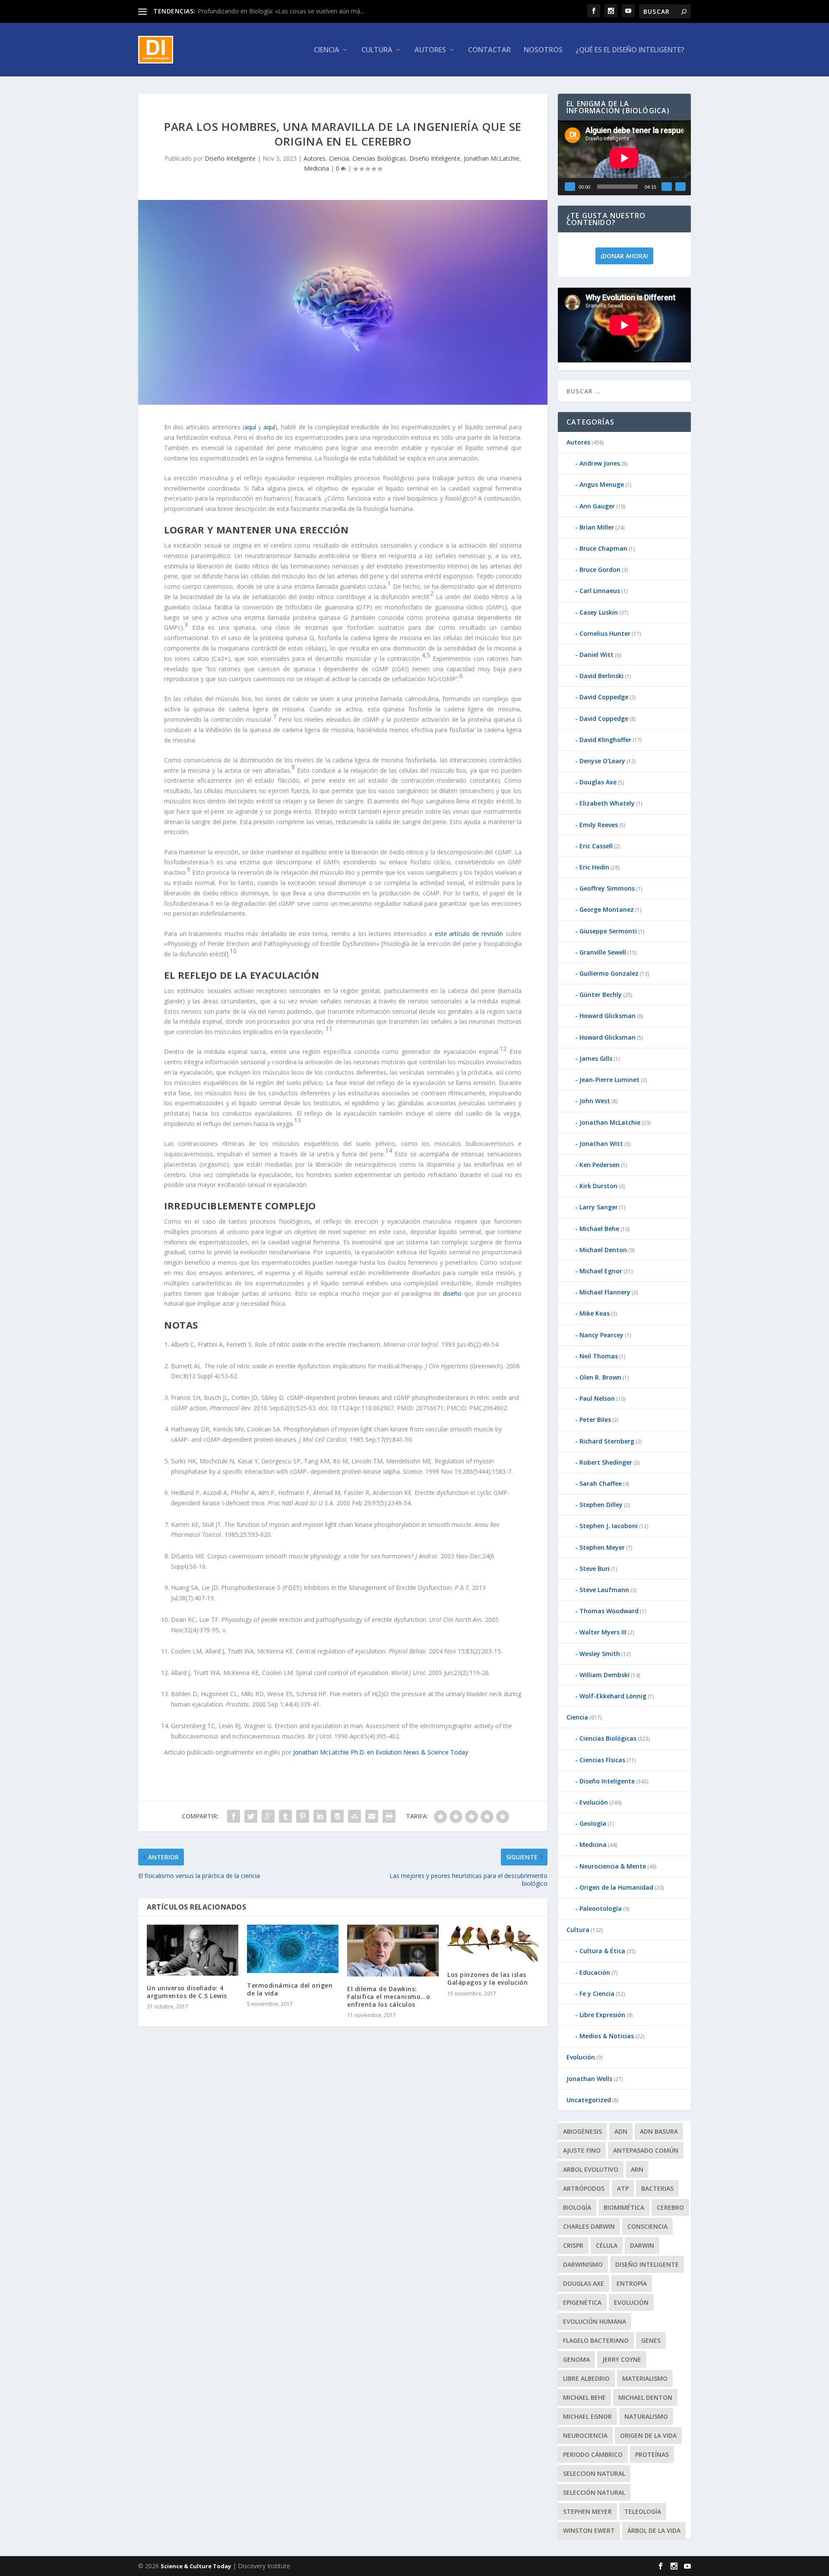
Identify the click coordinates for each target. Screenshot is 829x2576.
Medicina (316, 168)
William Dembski (604, 1675)
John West (595, 1101)
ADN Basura (659, 2131)
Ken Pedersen (600, 1165)
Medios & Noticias (607, 2036)
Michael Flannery (605, 1292)
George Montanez (607, 909)
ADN (621, 2131)
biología (577, 2207)
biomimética (624, 2207)
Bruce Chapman (603, 548)
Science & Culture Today (196, 2566)
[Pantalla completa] (680, 187)
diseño (452, 1293)
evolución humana (595, 2321)
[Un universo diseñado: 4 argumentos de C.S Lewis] (193, 1950)
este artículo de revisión (469, 934)
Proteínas (652, 2454)
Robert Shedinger (606, 1462)
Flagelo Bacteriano (596, 2340)
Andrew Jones (600, 463)
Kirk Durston (598, 1186)
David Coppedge (604, 697)
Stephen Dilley (601, 1505)
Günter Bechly (601, 995)
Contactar (489, 50)
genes (651, 2340)
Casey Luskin (599, 612)
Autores (430, 50)
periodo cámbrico (593, 2454)
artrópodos (584, 2188)
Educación (595, 1972)
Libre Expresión (602, 2015)
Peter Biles (595, 1420)
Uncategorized (589, 2100)
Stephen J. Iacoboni (609, 1526)
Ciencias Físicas (602, 1760)
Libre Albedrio (586, 2378)
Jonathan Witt (601, 1144)
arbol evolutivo (591, 2169)
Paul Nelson (597, 1398)
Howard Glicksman (608, 1016)
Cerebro (670, 2207)
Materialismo (645, 2378)
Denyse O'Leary (602, 761)
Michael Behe (599, 1229)
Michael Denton (603, 1250)
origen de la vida (648, 2435)
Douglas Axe (598, 782)
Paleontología (601, 1908)
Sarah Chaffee (601, 1483)
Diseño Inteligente (230, 158)
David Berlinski (601, 676)
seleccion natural (594, 2473)
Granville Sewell (603, 952)
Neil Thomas (599, 1356)
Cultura (377, 50)
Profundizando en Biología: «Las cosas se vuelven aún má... (281, 11)
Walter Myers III (603, 1632)
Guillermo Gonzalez (609, 973)
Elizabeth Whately (607, 803)
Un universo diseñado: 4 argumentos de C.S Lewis (187, 1992)
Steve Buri (595, 1569)
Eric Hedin (594, 867)
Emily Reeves (599, 825)
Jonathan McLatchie (492, 158)
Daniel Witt (596, 655)
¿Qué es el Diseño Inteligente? (630, 50)
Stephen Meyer (602, 1547)
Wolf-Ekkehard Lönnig (613, 1696)
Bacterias (657, 2188)
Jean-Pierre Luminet (609, 1080)
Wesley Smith (600, 1654)
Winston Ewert (589, 2530)
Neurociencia (585, 2435)
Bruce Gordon (600, 569)
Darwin (642, 2245)
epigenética (582, 2302)
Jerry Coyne (622, 2359)
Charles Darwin (589, 2226)
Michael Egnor (601, 1271)
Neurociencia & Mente (613, 1866)
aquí (250, 427)
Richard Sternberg (607, 1441)
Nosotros (543, 50)
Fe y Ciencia (597, 1994)
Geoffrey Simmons (607, 888)
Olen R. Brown (600, 1377)
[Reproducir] (570, 187)
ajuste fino (582, 2150)
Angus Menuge (602, 484)
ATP (623, 2188)
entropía (632, 2283)
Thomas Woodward (609, 1611)
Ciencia (327, 50)
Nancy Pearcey (601, 1335)
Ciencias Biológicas (379, 158)
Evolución (594, 1802)
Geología (593, 1823)
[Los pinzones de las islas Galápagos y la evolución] (493, 1943)
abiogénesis (582, 2131)
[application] (624, 158)
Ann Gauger (597, 506)
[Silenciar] (667, 187)
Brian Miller (597, 527)
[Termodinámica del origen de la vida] (293, 1949)
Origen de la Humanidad (616, 1887)
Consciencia (647, 2226)
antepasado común (646, 2150)
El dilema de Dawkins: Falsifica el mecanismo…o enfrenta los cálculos (389, 1997)
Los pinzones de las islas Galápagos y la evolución (487, 1978)
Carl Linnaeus (600, 591)
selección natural (594, 2492)
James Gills (596, 1058)
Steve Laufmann (604, 1590)
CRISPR (573, 2245)
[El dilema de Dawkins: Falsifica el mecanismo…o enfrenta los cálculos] (393, 1950)
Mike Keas (595, 1313)
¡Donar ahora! (624, 256)
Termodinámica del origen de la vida (290, 1989)
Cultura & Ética (602, 1951)
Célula (607, 2245)
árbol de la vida (654, 2530)
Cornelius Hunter (605, 633)
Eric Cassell (596, 846)
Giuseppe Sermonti (608, 931)
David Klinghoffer (605, 740)
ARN (637, 2169)
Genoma (576, 2359)
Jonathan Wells (589, 2079)
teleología (643, 2511)
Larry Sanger (599, 1207)
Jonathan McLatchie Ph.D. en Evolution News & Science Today (381, 1752)
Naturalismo (646, 2416)
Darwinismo (583, 2264)
